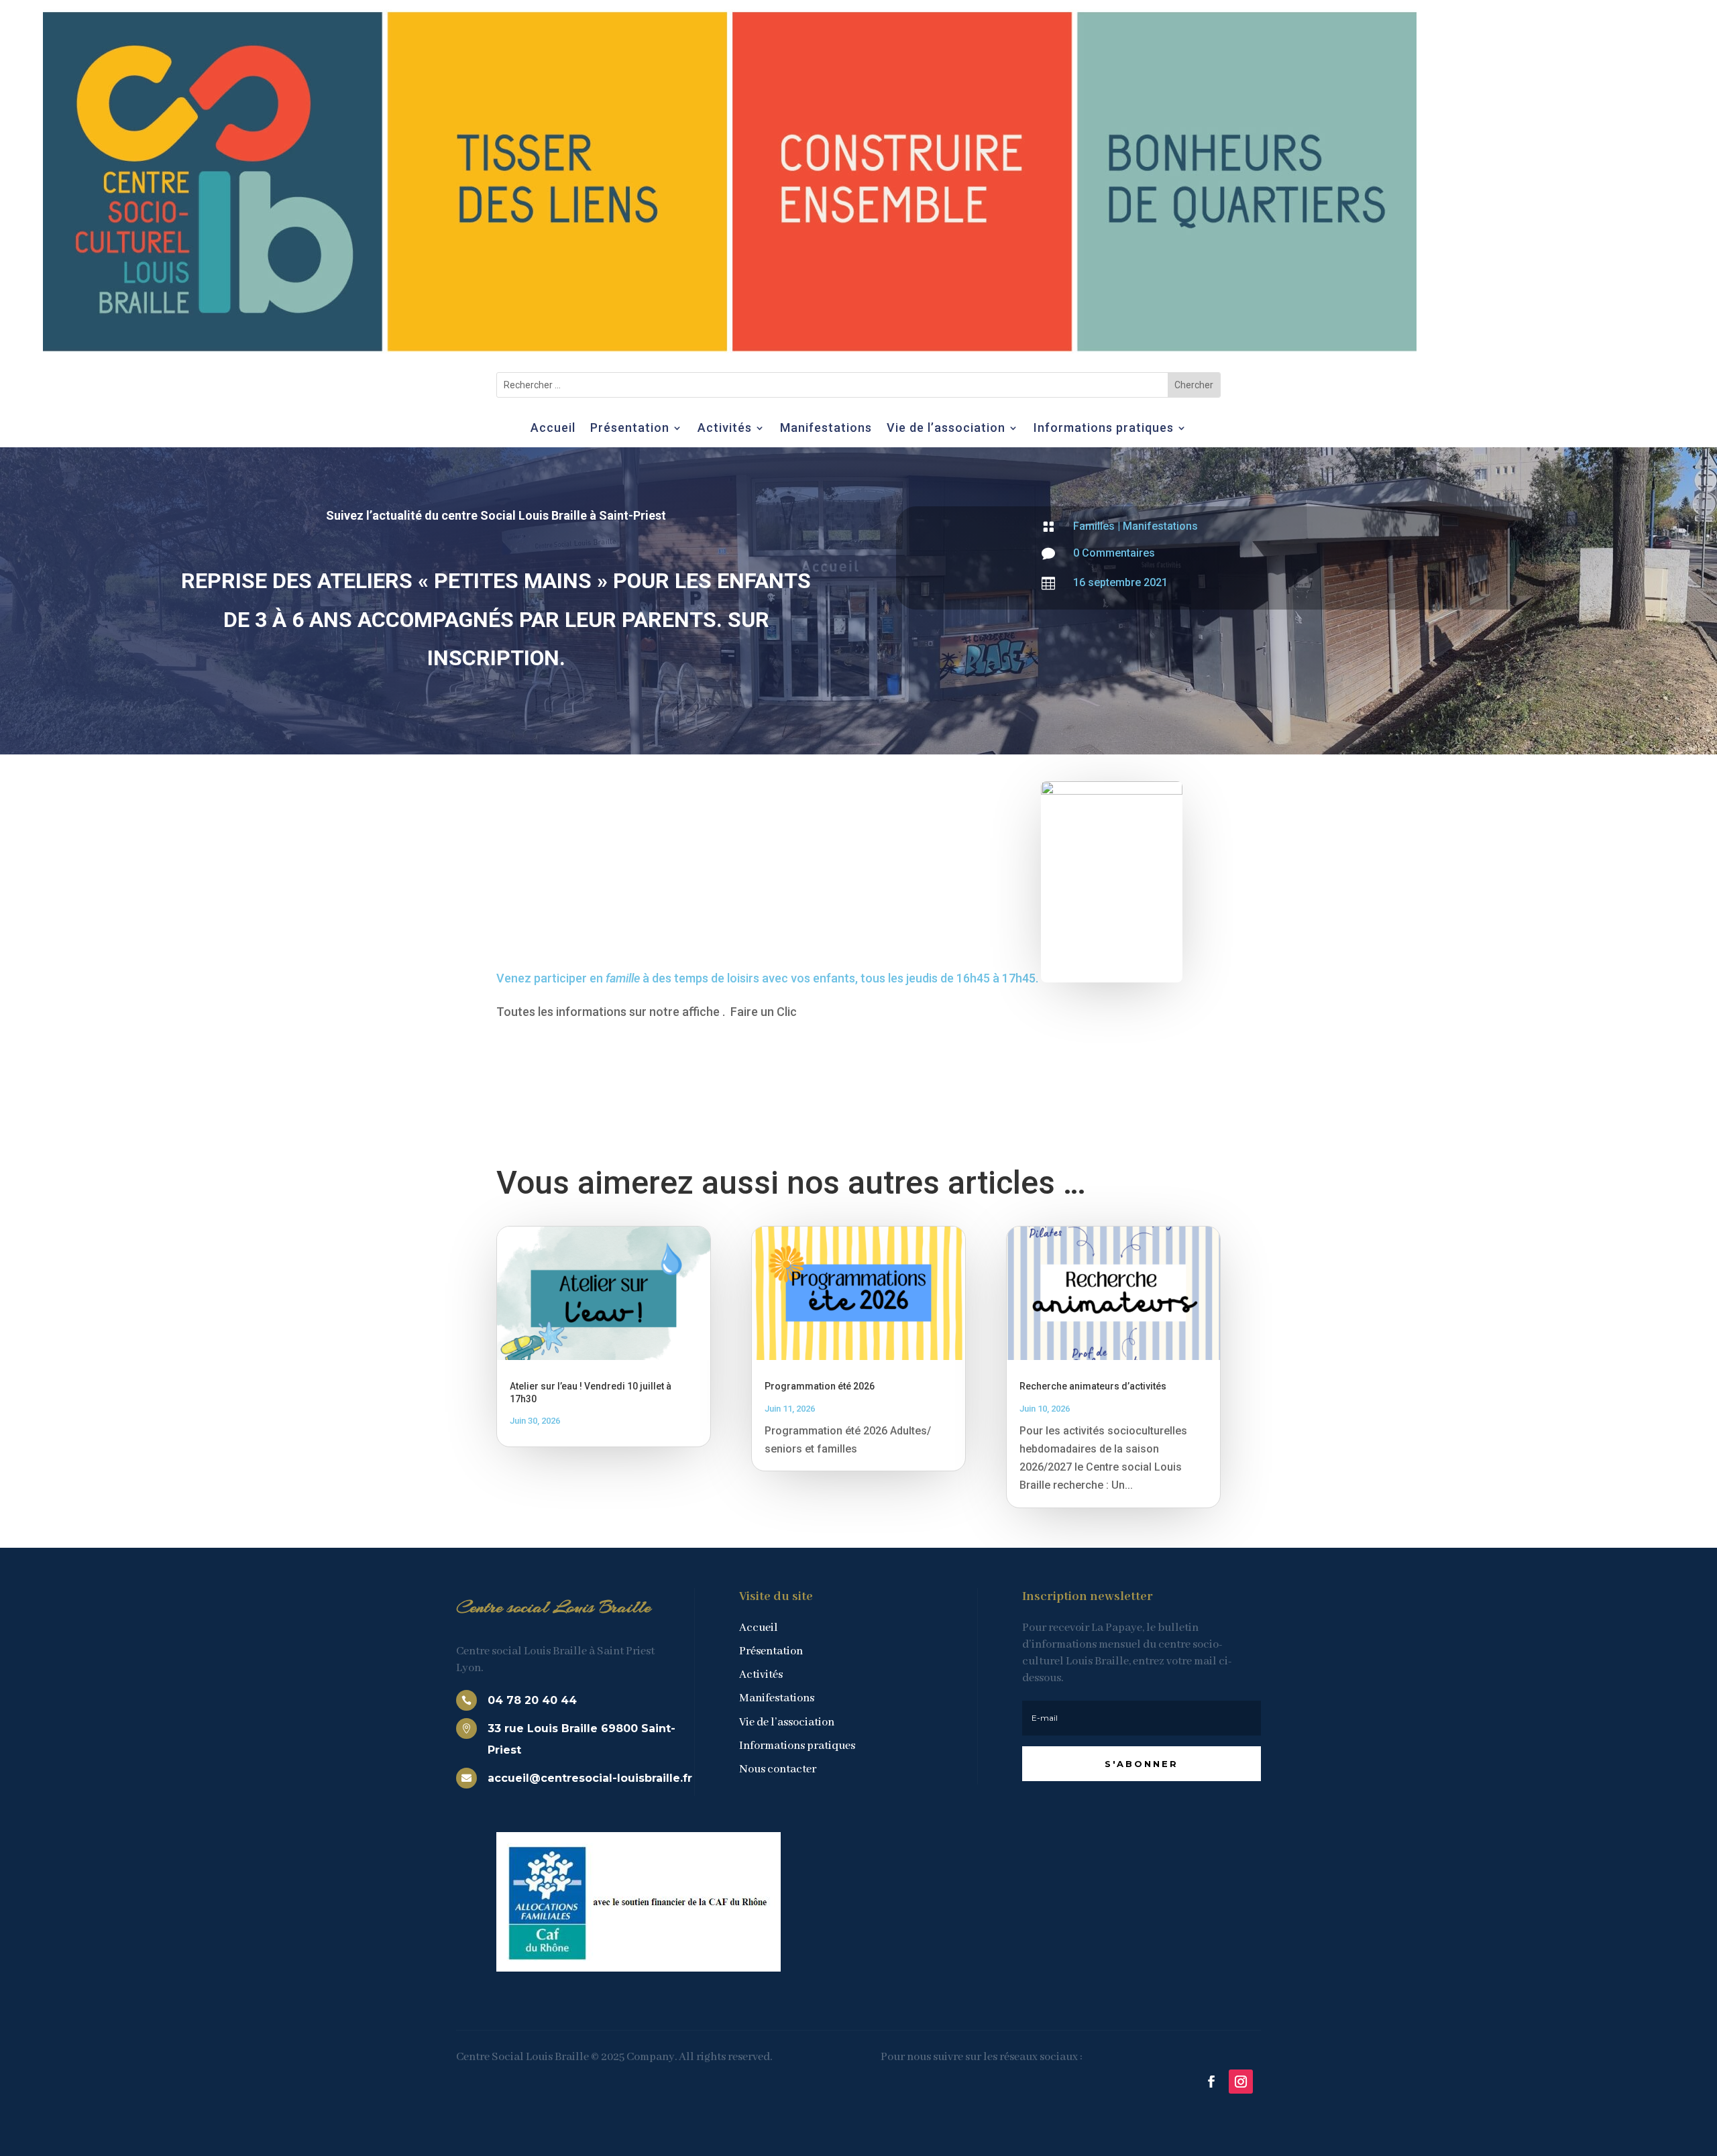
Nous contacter (778, 1769)
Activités (725, 429)
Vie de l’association (946, 429)
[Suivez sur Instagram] (1241, 2082)
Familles (1094, 526)
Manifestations (826, 429)
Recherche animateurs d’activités (1093, 1386)
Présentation (630, 429)
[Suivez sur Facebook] (1211, 2082)
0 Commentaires (1114, 553)
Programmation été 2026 (820, 1386)
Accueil (553, 429)
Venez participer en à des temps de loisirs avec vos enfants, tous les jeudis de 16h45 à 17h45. (769, 978)
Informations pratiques (1104, 429)
